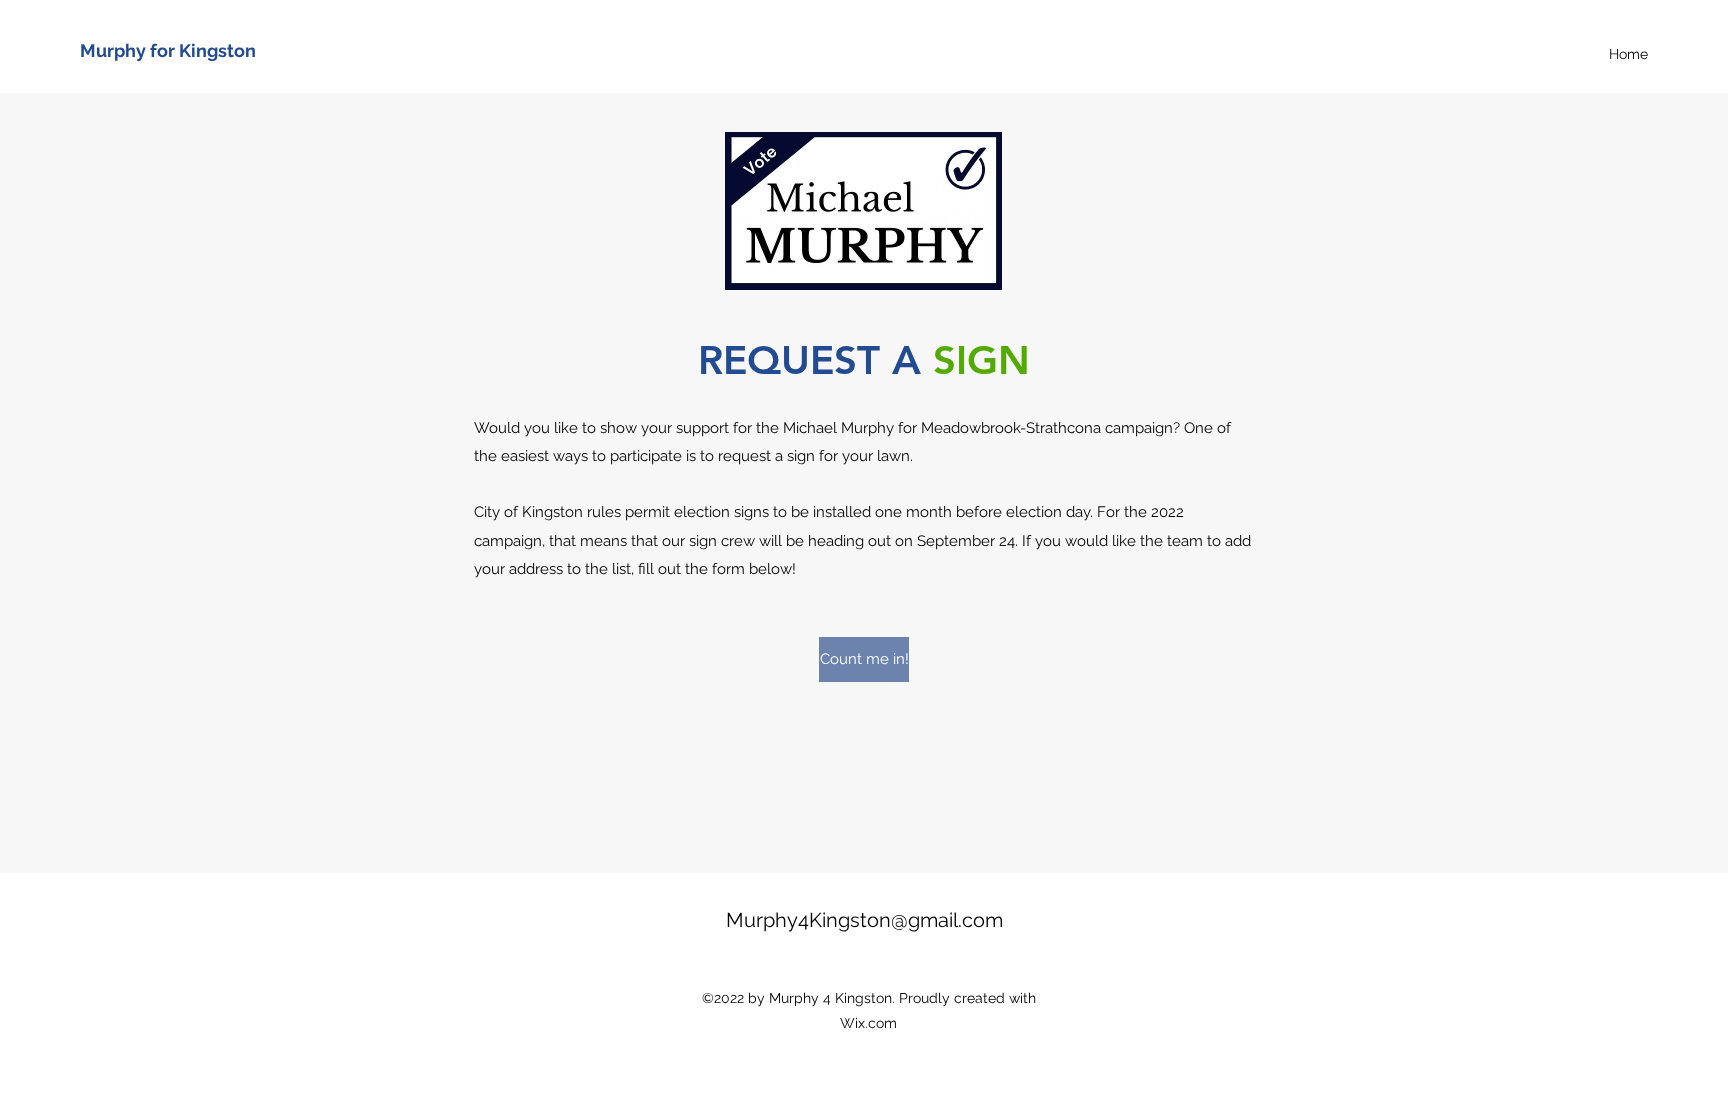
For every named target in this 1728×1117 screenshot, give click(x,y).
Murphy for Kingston (168, 50)
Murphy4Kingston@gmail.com (864, 920)
